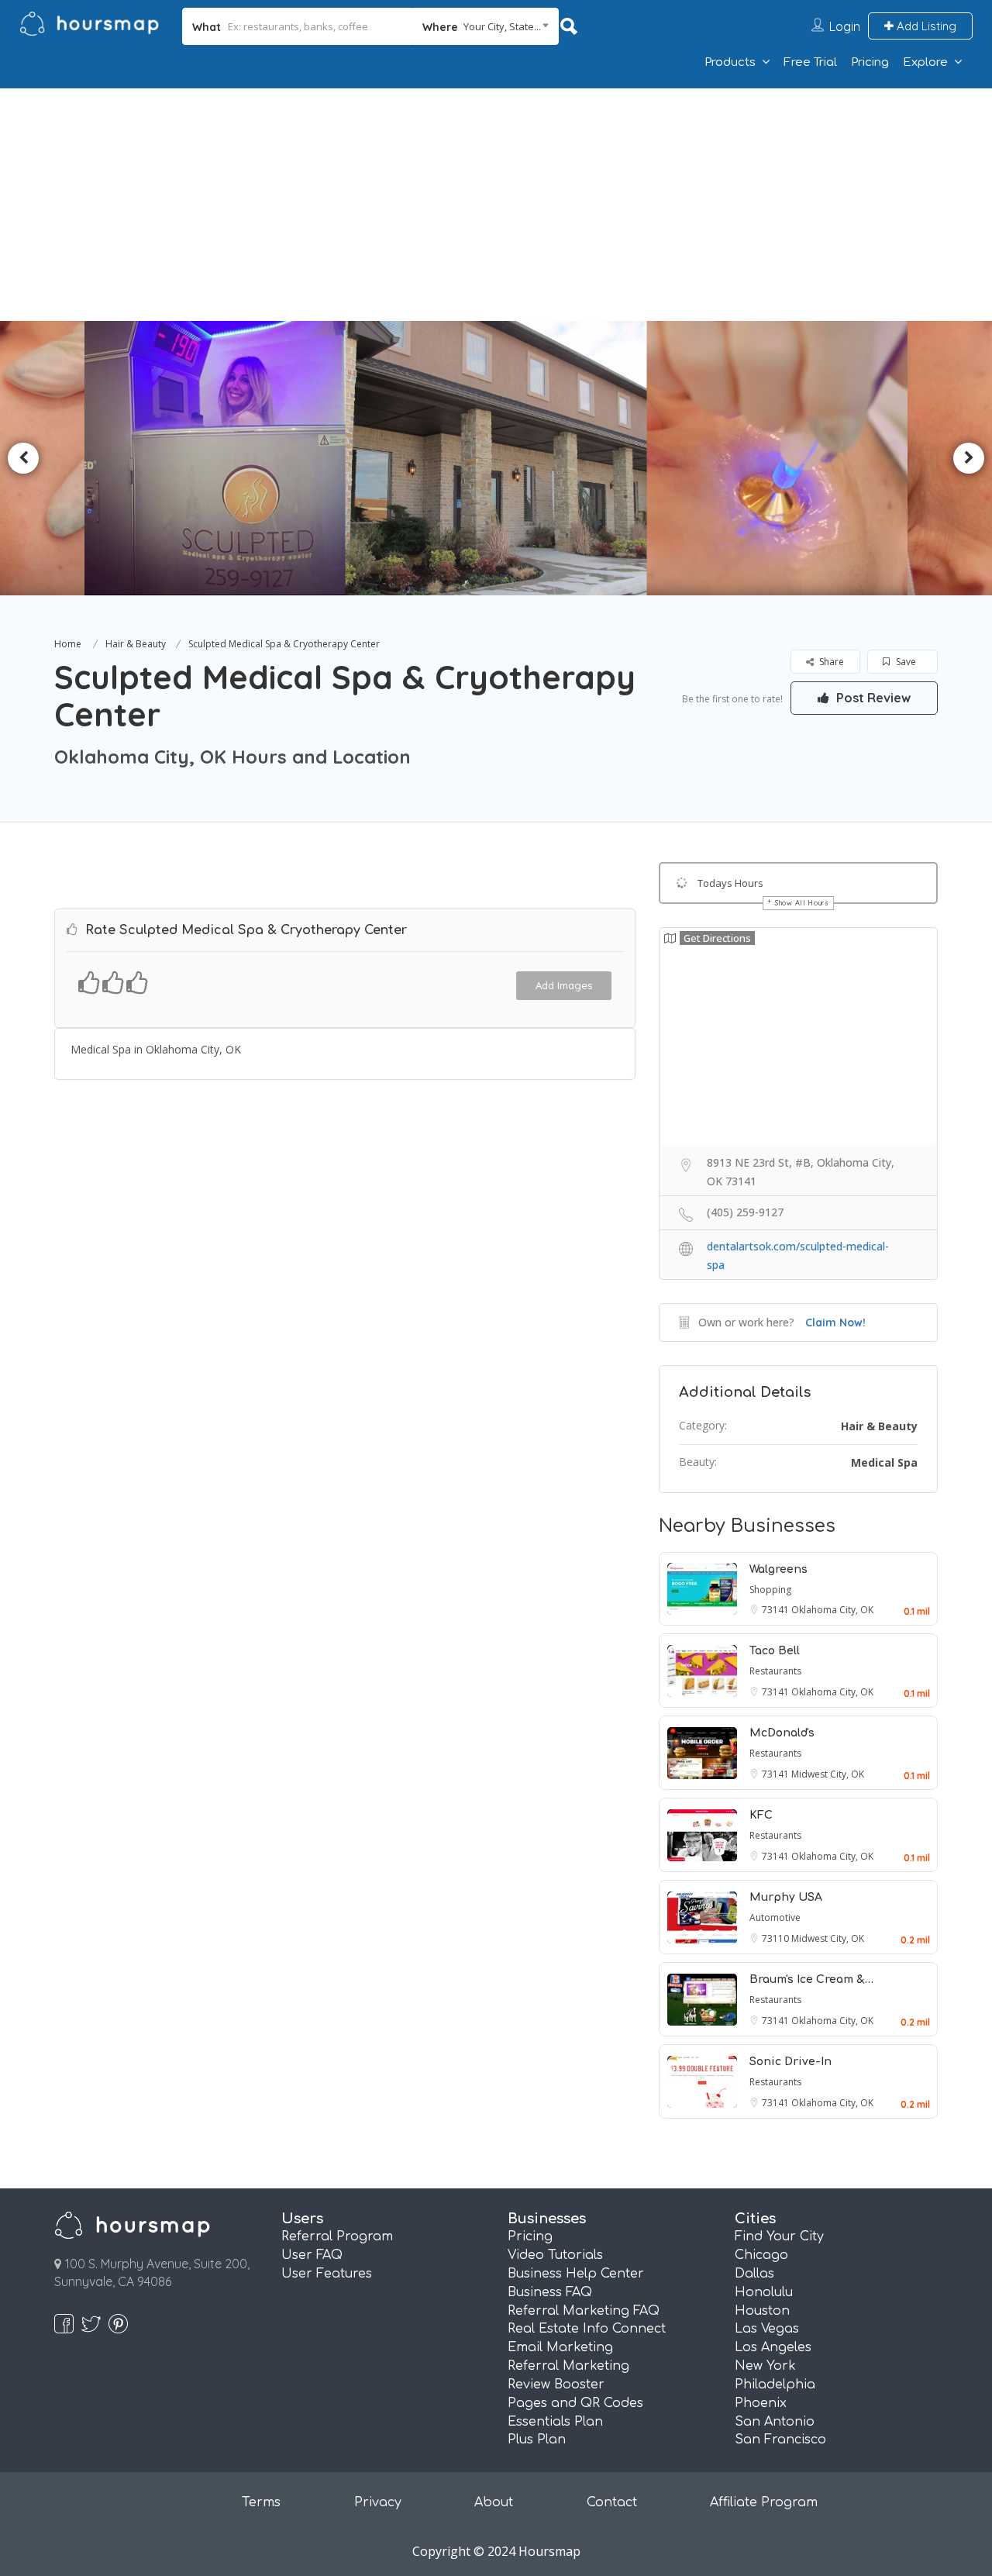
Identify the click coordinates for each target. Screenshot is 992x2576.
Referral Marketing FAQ (584, 2311)
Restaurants (775, 1671)
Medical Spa (884, 1462)
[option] (222, 458)
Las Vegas (767, 2329)
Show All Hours (802, 903)
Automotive (775, 1917)
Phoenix (761, 2403)
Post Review (872, 698)
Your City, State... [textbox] (502, 26)
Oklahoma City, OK (832, 1610)
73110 (777, 1938)
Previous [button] (23, 458)
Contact (612, 2502)
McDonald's (782, 1733)
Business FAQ (550, 2292)
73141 (777, 1610)
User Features (327, 2274)
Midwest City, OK (828, 1774)
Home (68, 644)
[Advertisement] (496, 205)
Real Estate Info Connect (587, 2329)
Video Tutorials (555, 2255)
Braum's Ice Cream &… (811, 1979)
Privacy (378, 2502)
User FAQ (312, 2255)
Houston (762, 2311)
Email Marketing (560, 2347)
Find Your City (779, 2236)
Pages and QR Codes (575, 2403)
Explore (925, 62)
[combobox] (486, 26)
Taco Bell (775, 1651)
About (494, 2502)
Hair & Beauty (136, 644)
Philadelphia (775, 2385)
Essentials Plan (555, 2422)
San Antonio (775, 2422)
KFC (761, 1815)
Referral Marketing (568, 2366)
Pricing (870, 62)
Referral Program (337, 2236)
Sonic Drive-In (790, 2062)
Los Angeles (773, 2347)
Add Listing (925, 26)
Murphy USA (786, 1897)
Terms (261, 2502)
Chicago (761, 2255)
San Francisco (780, 2440)
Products (730, 62)
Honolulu (764, 2292)
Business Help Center (576, 2274)
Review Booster (556, 2385)
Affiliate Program (764, 2502)
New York (765, 2366)
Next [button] (969, 458)
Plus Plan (537, 2440)
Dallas (754, 2274)
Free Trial (810, 62)
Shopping (770, 1590)
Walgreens (778, 1569)
